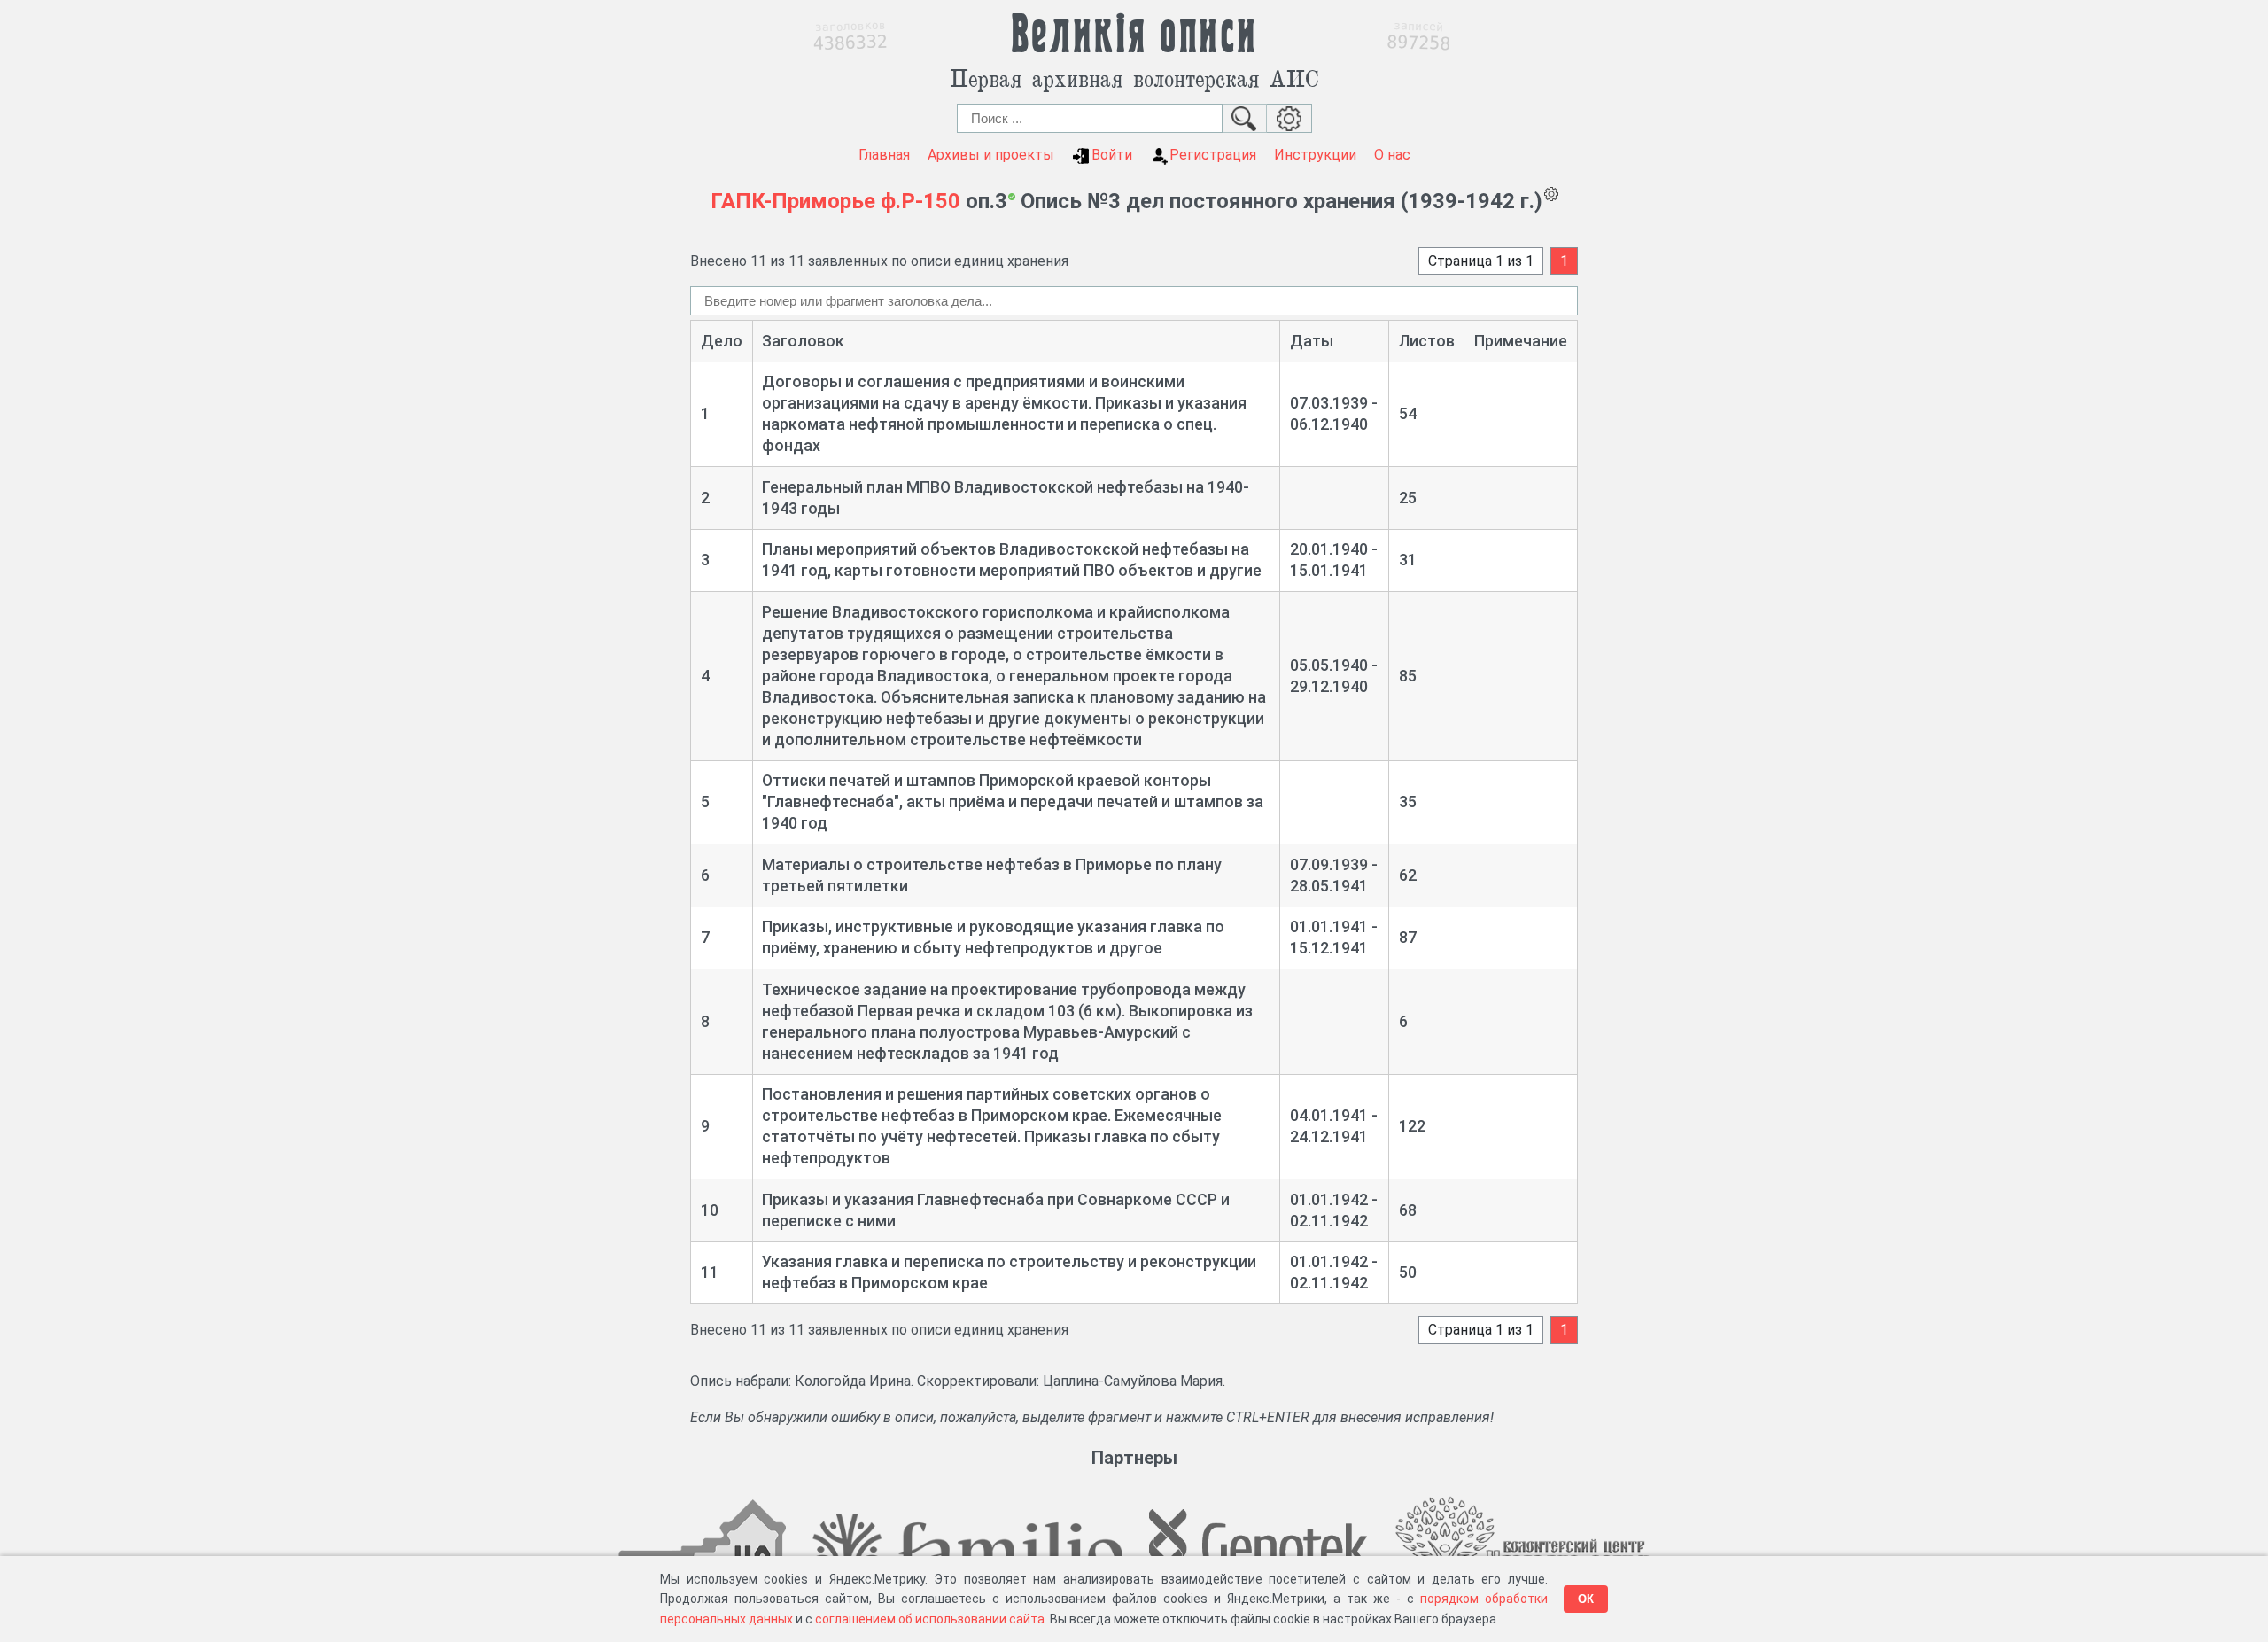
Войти (1112, 155)
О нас (1392, 155)
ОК (1586, 1599)
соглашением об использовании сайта (930, 1619)
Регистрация (1213, 155)
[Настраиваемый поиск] (1289, 118)
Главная (884, 155)
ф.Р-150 (920, 201)
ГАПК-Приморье (793, 201)
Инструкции (1315, 155)
